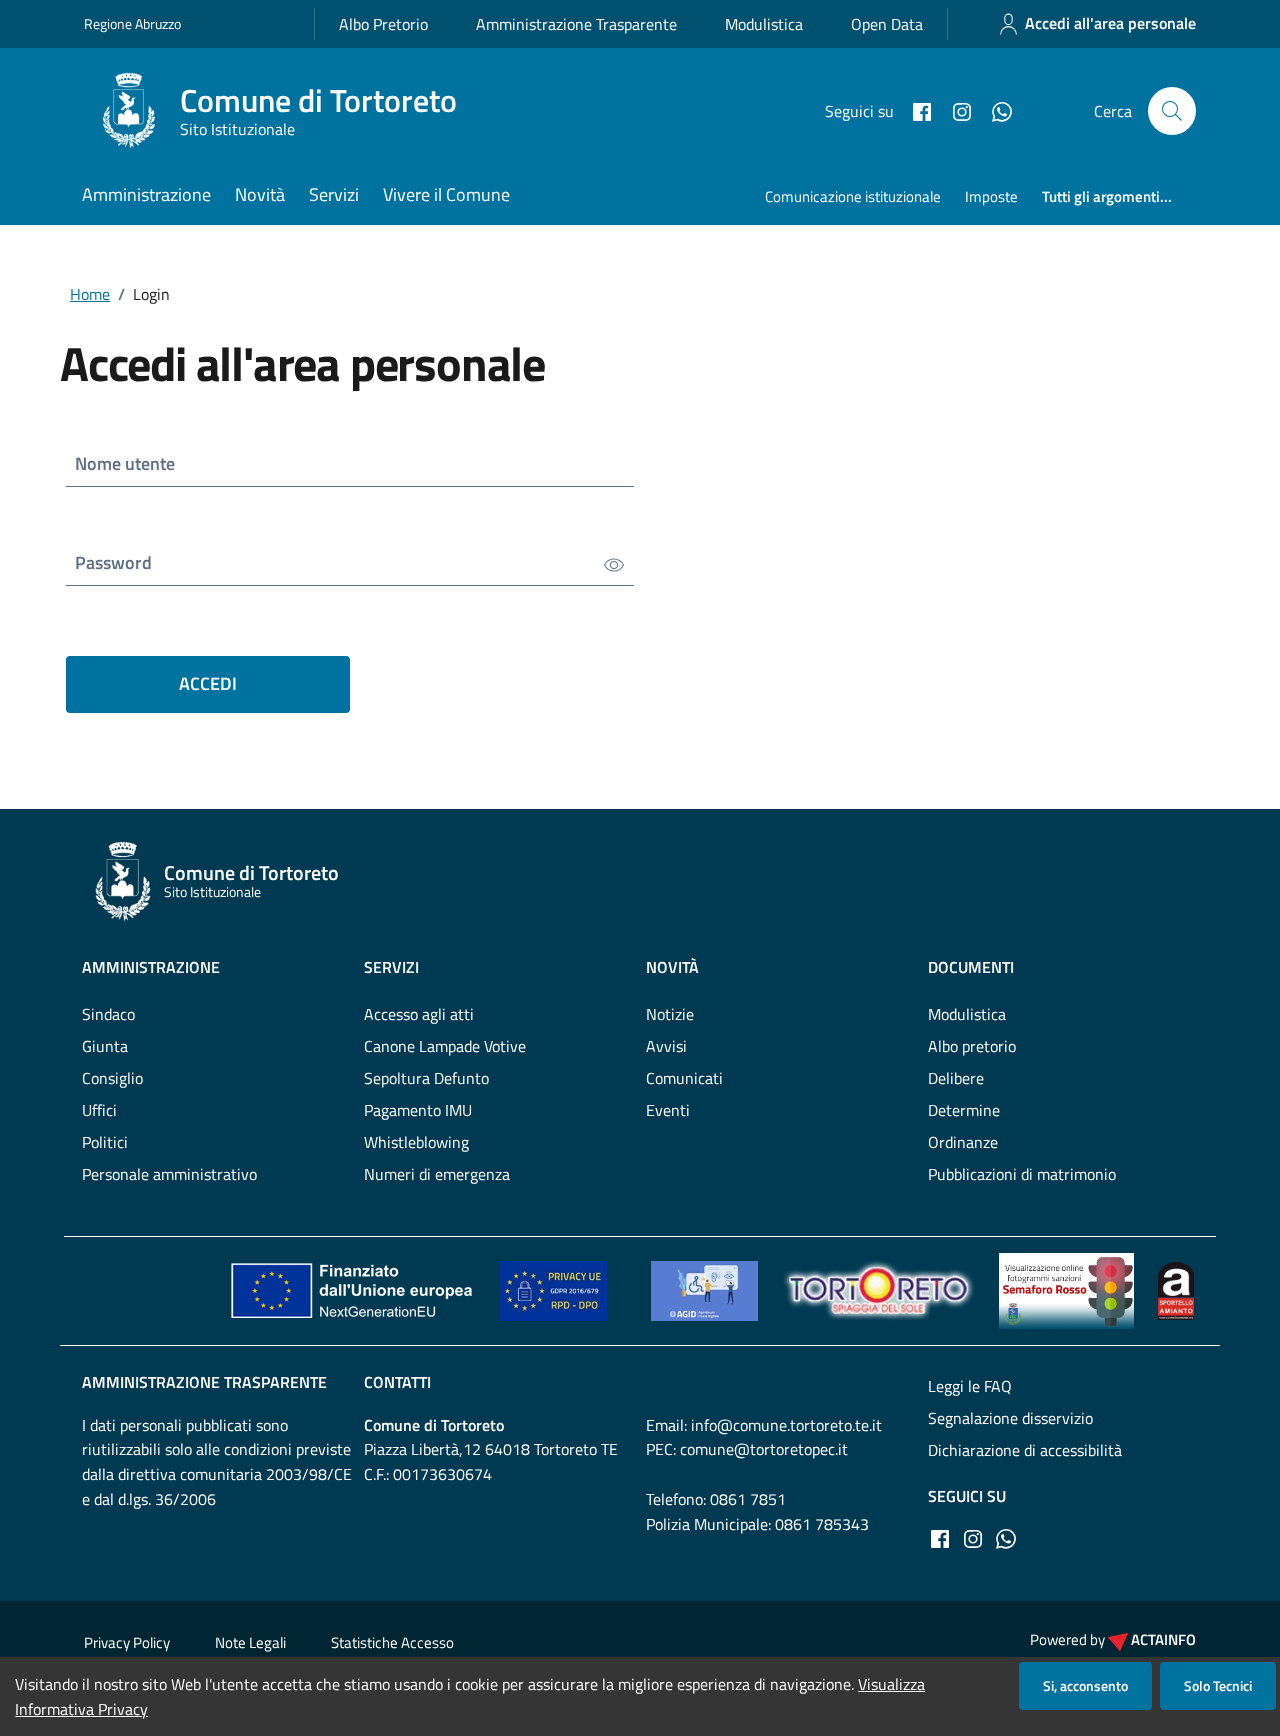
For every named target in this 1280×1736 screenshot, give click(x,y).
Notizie (670, 1014)
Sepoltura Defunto (426, 1078)
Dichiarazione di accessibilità (1025, 1450)
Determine (964, 1110)
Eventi (668, 1110)
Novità (260, 194)
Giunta (105, 1046)
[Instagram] (954, 110)
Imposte (991, 196)
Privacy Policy (127, 1642)
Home (90, 294)
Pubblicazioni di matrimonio (1022, 1174)
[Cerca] (1172, 111)
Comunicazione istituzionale (853, 196)
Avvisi (666, 1046)
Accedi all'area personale (1110, 23)
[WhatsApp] (994, 110)
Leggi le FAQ (970, 1386)
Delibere (956, 1078)
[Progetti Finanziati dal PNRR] (351, 1289)
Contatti (397, 1382)
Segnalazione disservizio (1010, 1418)
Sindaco (108, 1014)
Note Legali (250, 1642)
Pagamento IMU (418, 1110)
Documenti (971, 967)
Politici (105, 1142)
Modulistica (764, 24)
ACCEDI (208, 683)
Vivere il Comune (446, 194)
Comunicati (684, 1078)
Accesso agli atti (419, 1014)
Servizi (334, 194)
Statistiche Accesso (392, 1642)
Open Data (887, 24)
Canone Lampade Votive (445, 1046)
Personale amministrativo (169, 1174)
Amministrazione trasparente (204, 1382)
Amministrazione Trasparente (576, 24)
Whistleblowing (416, 1142)
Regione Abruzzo (132, 23)
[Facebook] (914, 110)
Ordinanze (963, 1142)
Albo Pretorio (383, 24)
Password (113, 562)
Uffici (99, 1110)
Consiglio (112, 1078)
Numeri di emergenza (437, 1174)
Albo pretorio (972, 1046)
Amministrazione (146, 194)
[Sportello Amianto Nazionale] (1176, 1289)
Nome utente (125, 463)
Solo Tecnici (1218, 1685)
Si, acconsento (1085, 1685)
